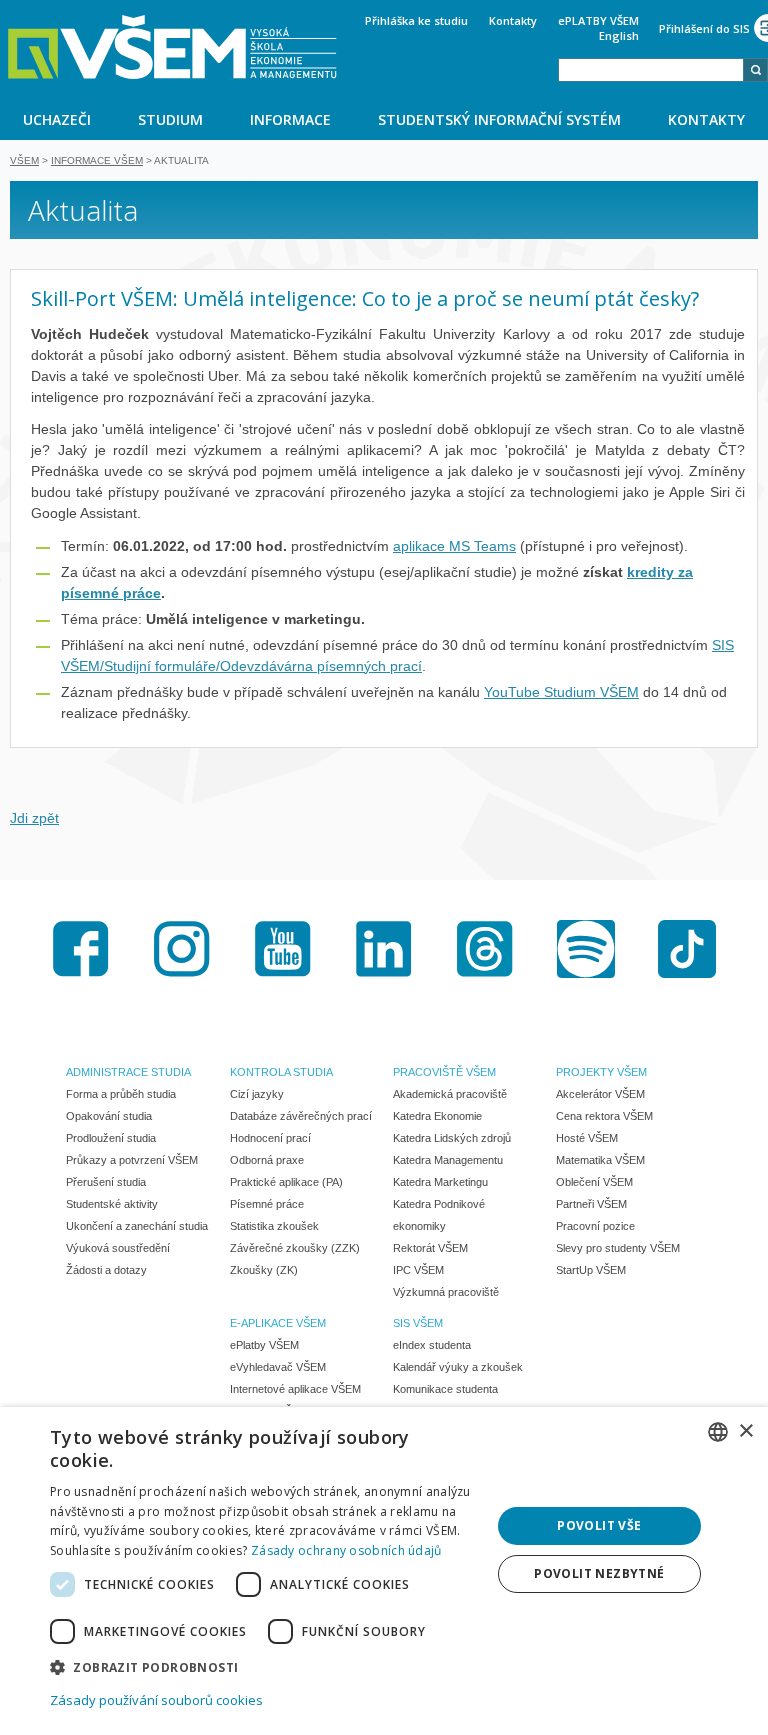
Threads (485, 949)
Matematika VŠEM (600, 1160)
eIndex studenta (432, 1345)
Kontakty (513, 20)
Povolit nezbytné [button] (599, 1573)
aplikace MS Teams (454, 546)
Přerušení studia (106, 1182)
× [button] (745, 1431)
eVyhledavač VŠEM (278, 1367)
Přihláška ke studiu (416, 20)
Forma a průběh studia (121, 1094)
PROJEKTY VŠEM (601, 1072)
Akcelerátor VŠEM (600, 1094)
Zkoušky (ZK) (264, 1270)
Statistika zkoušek (274, 1226)
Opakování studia (109, 1116)
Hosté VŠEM (587, 1138)
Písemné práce (267, 1204)
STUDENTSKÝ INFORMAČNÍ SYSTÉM (499, 119)
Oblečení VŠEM (594, 1182)
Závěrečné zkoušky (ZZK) (295, 1248)
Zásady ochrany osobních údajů (346, 1550)
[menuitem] (57, 119)
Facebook (81, 949)
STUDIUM (170, 119)
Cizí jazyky (257, 1094)
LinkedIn (384, 949)
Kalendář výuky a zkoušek (458, 1367)
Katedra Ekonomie (437, 1116)
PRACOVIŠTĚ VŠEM (444, 1072)
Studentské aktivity (112, 1204)
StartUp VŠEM (591, 1270)
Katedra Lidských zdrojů (452, 1138)
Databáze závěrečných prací (301, 1116)
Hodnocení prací (270, 1138)
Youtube (283, 949)
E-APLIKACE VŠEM (278, 1323)
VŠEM (24, 160)
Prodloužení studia (111, 1138)
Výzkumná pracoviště (446, 1292)
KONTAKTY (706, 119)
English (619, 35)
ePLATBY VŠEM (598, 20)
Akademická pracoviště (450, 1094)
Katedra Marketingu (440, 1182)
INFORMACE (290, 119)
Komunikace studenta (445, 1389)
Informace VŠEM (97, 160)
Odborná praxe (267, 1160)
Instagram (182, 949)
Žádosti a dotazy (106, 1270)
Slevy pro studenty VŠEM (618, 1248)
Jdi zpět (34, 818)
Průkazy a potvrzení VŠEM (132, 1160)
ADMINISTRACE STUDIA (128, 1072)
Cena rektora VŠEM (604, 1116)
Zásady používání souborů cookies (156, 1700)
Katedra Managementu (448, 1160)
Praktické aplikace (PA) (286, 1182)
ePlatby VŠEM (264, 1345)
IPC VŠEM (418, 1270)
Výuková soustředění (118, 1248)
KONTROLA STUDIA (281, 1072)
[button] (264, 1666)
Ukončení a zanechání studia (137, 1226)
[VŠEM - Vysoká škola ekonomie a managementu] (172, 47)
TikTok (687, 949)
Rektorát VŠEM (430, 1248)
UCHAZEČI (57, 119)
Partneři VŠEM (591, 1204)
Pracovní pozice (595, 1226)
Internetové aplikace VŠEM (295, 1389)
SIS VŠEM (418, 1323)
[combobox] (651, 70)
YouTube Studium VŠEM (561, 692)
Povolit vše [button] (599, 1525)
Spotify (586, 949)
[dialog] (384, 1571)
